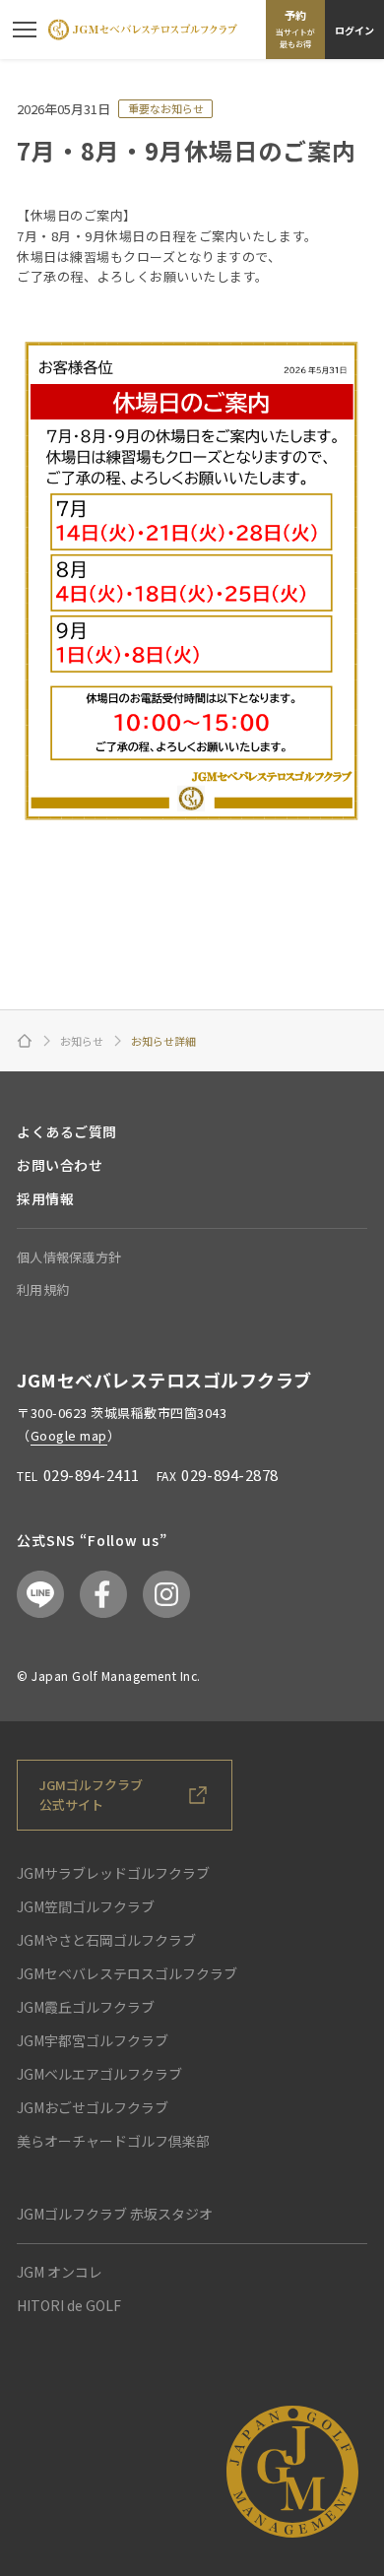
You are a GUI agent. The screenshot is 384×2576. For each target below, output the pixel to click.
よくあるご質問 (67, 1131)
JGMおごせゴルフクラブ (93, 2107)
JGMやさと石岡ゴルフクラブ (106, 1940)
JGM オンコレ (60, 2272)
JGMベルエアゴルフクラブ (99, 2074)
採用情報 (45, 1198)
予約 (295, 29)
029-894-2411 (92, 1475)
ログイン (354, 30)
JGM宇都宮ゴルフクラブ (93, 2040)
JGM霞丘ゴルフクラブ (86, 2007)
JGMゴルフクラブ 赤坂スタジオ (115, 2214)
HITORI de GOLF (69, 2305)
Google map (69, 1435)
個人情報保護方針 (69, 1257)
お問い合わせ (60, 1165)
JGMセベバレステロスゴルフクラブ (127, 1973)
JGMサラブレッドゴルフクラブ (113, 1873)
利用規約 (43, 1289)
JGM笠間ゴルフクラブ (86, 1906)
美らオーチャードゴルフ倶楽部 (113, 2141)
